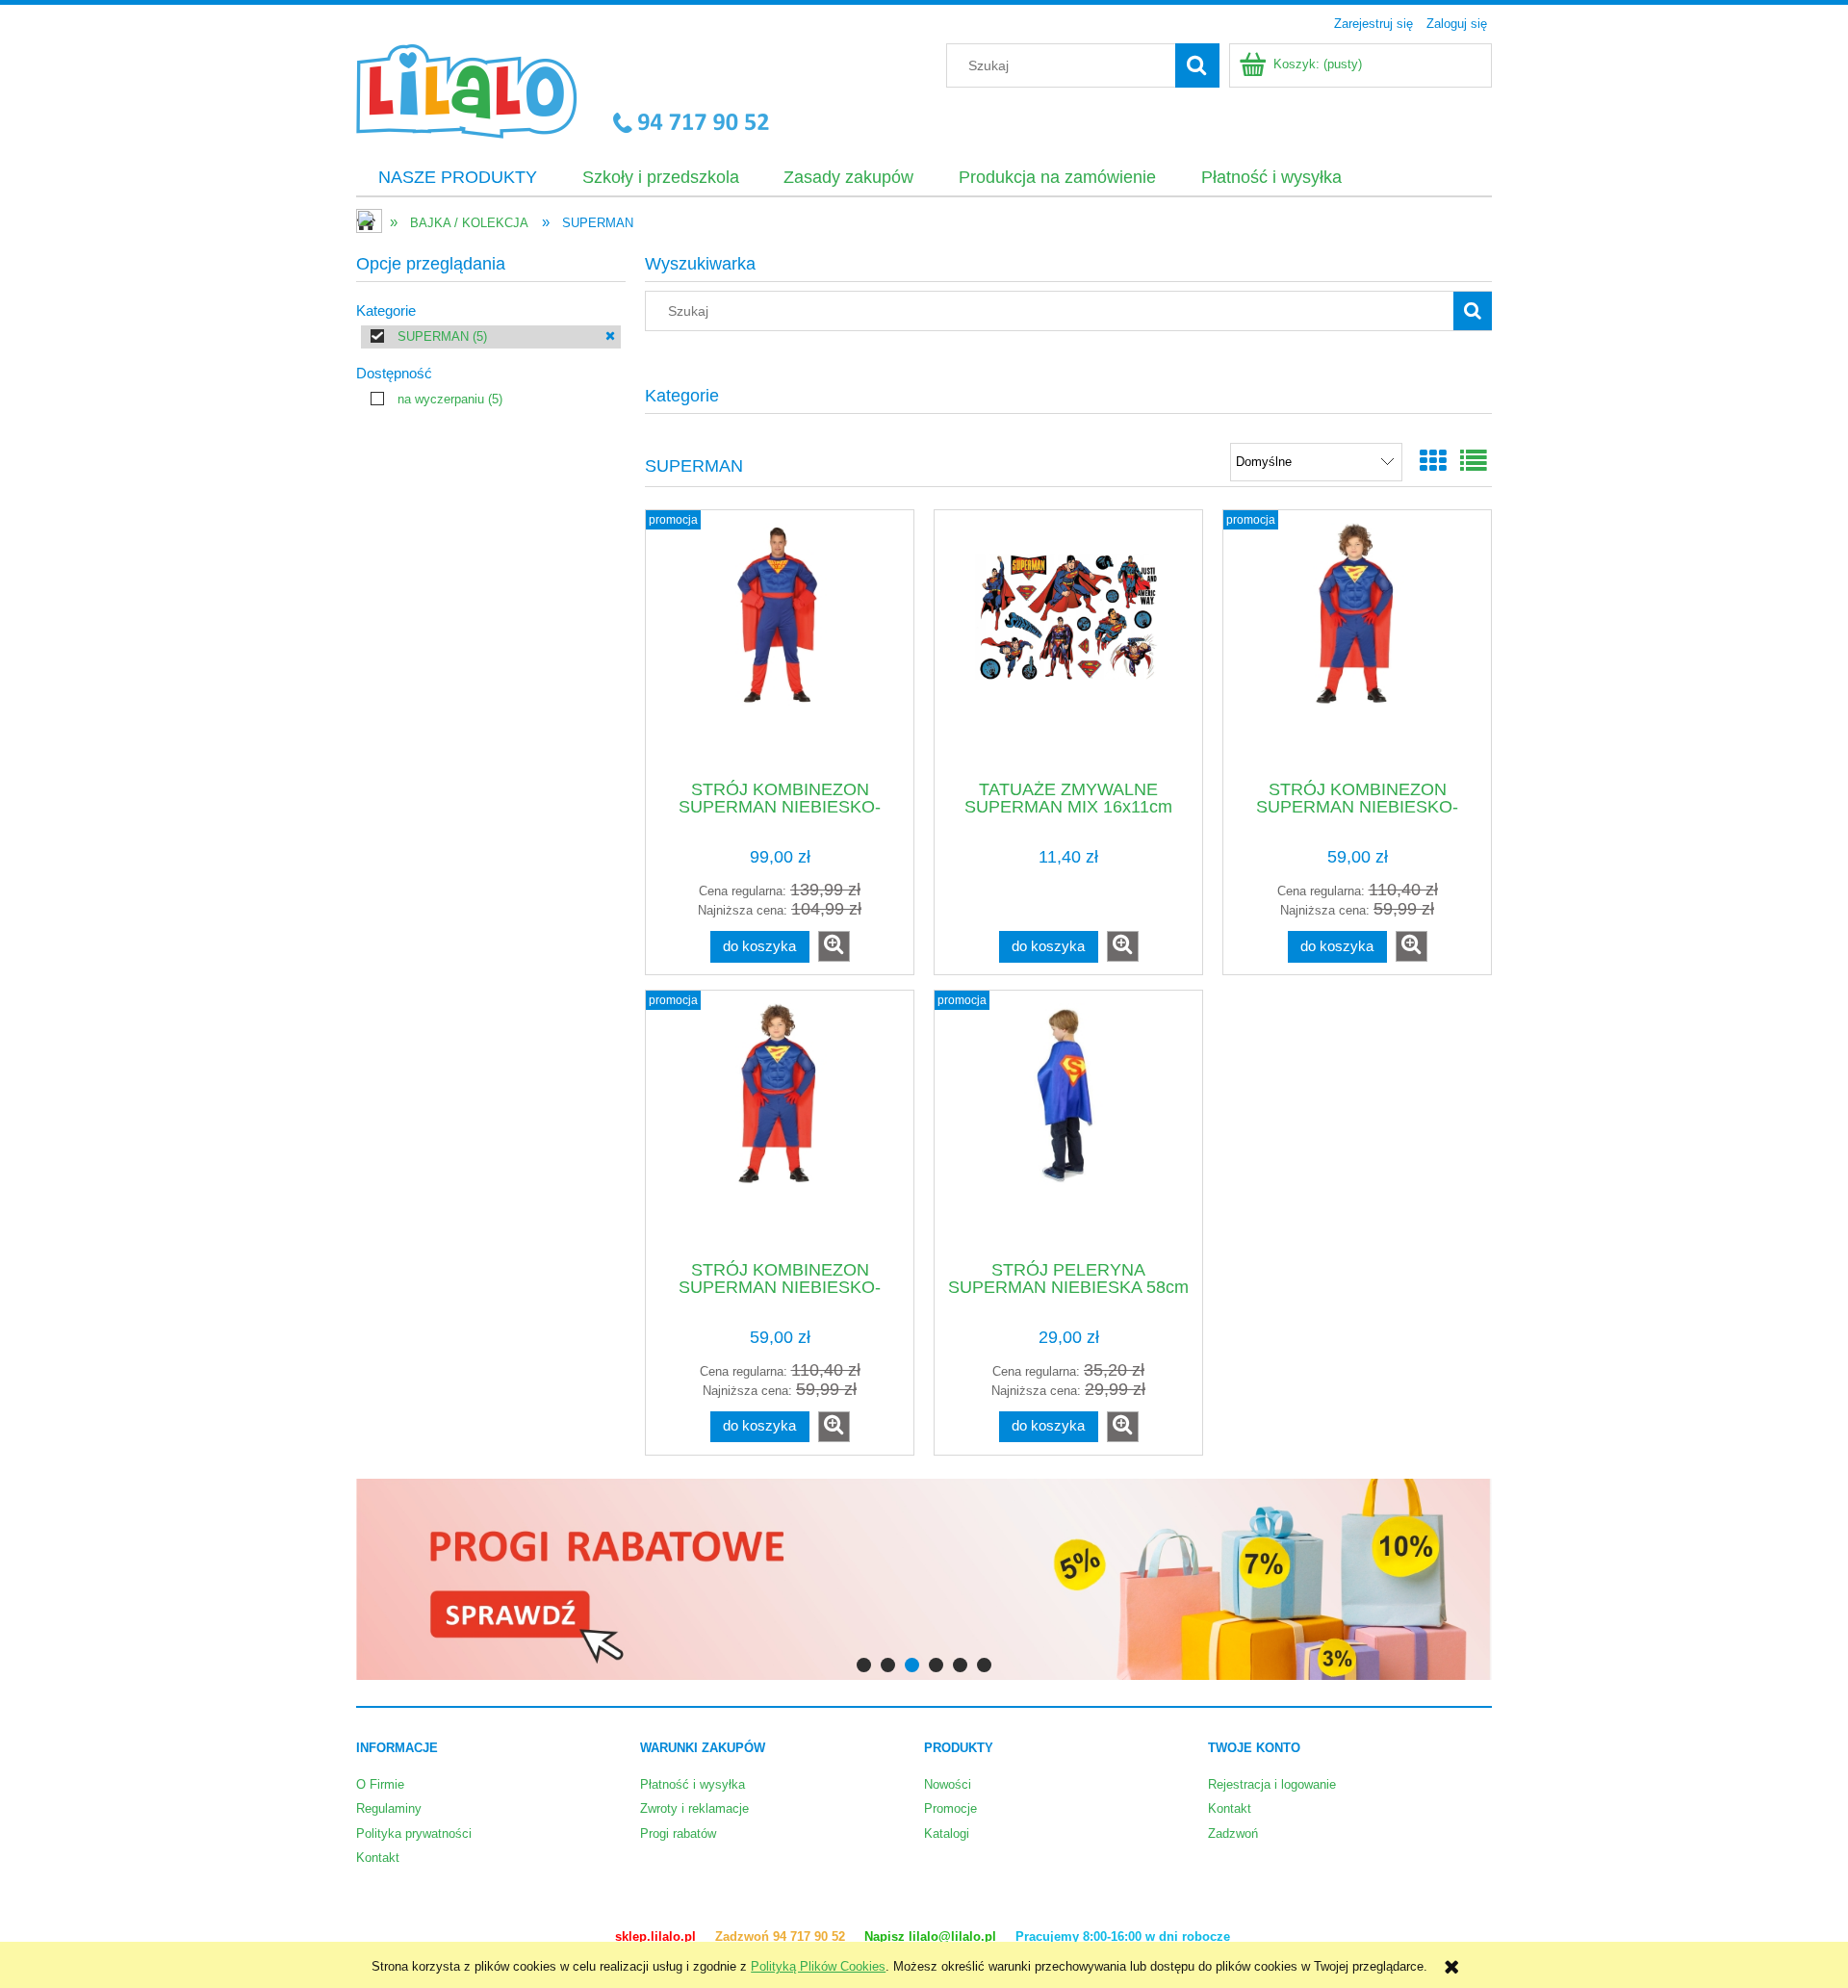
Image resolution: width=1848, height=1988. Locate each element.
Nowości (948, 1784)
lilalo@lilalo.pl (954, 1936)
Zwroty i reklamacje (694, 1808)
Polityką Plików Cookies (818, 1966)
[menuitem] (458, 178)
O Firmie (380, 1784)
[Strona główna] (563, 89)
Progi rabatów (678, 1833)
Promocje (950, 1808)
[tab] (864, 1665)
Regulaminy (389, 1808)
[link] (491, 337)
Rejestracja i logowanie (1272, 1784)
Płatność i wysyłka (693, 1784)
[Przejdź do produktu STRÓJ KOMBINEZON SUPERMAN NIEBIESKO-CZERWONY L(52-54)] (780, 643)
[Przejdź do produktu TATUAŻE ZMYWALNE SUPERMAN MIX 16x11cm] (1068, 643)
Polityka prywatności (414, 1833)
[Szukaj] (1197, 65)
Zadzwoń (1233, 1833)
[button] (834, 946)
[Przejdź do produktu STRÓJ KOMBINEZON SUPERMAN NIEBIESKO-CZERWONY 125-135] (1357, 643)
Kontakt (378, 1858)
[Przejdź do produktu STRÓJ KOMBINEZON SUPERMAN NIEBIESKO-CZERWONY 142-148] (780, 1123)
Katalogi (947, 1833)
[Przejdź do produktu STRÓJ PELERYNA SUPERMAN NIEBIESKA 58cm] (1068, 1123)
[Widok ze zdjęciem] (1433, 462)
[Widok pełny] (1474, 462)
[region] (924, 1579)
